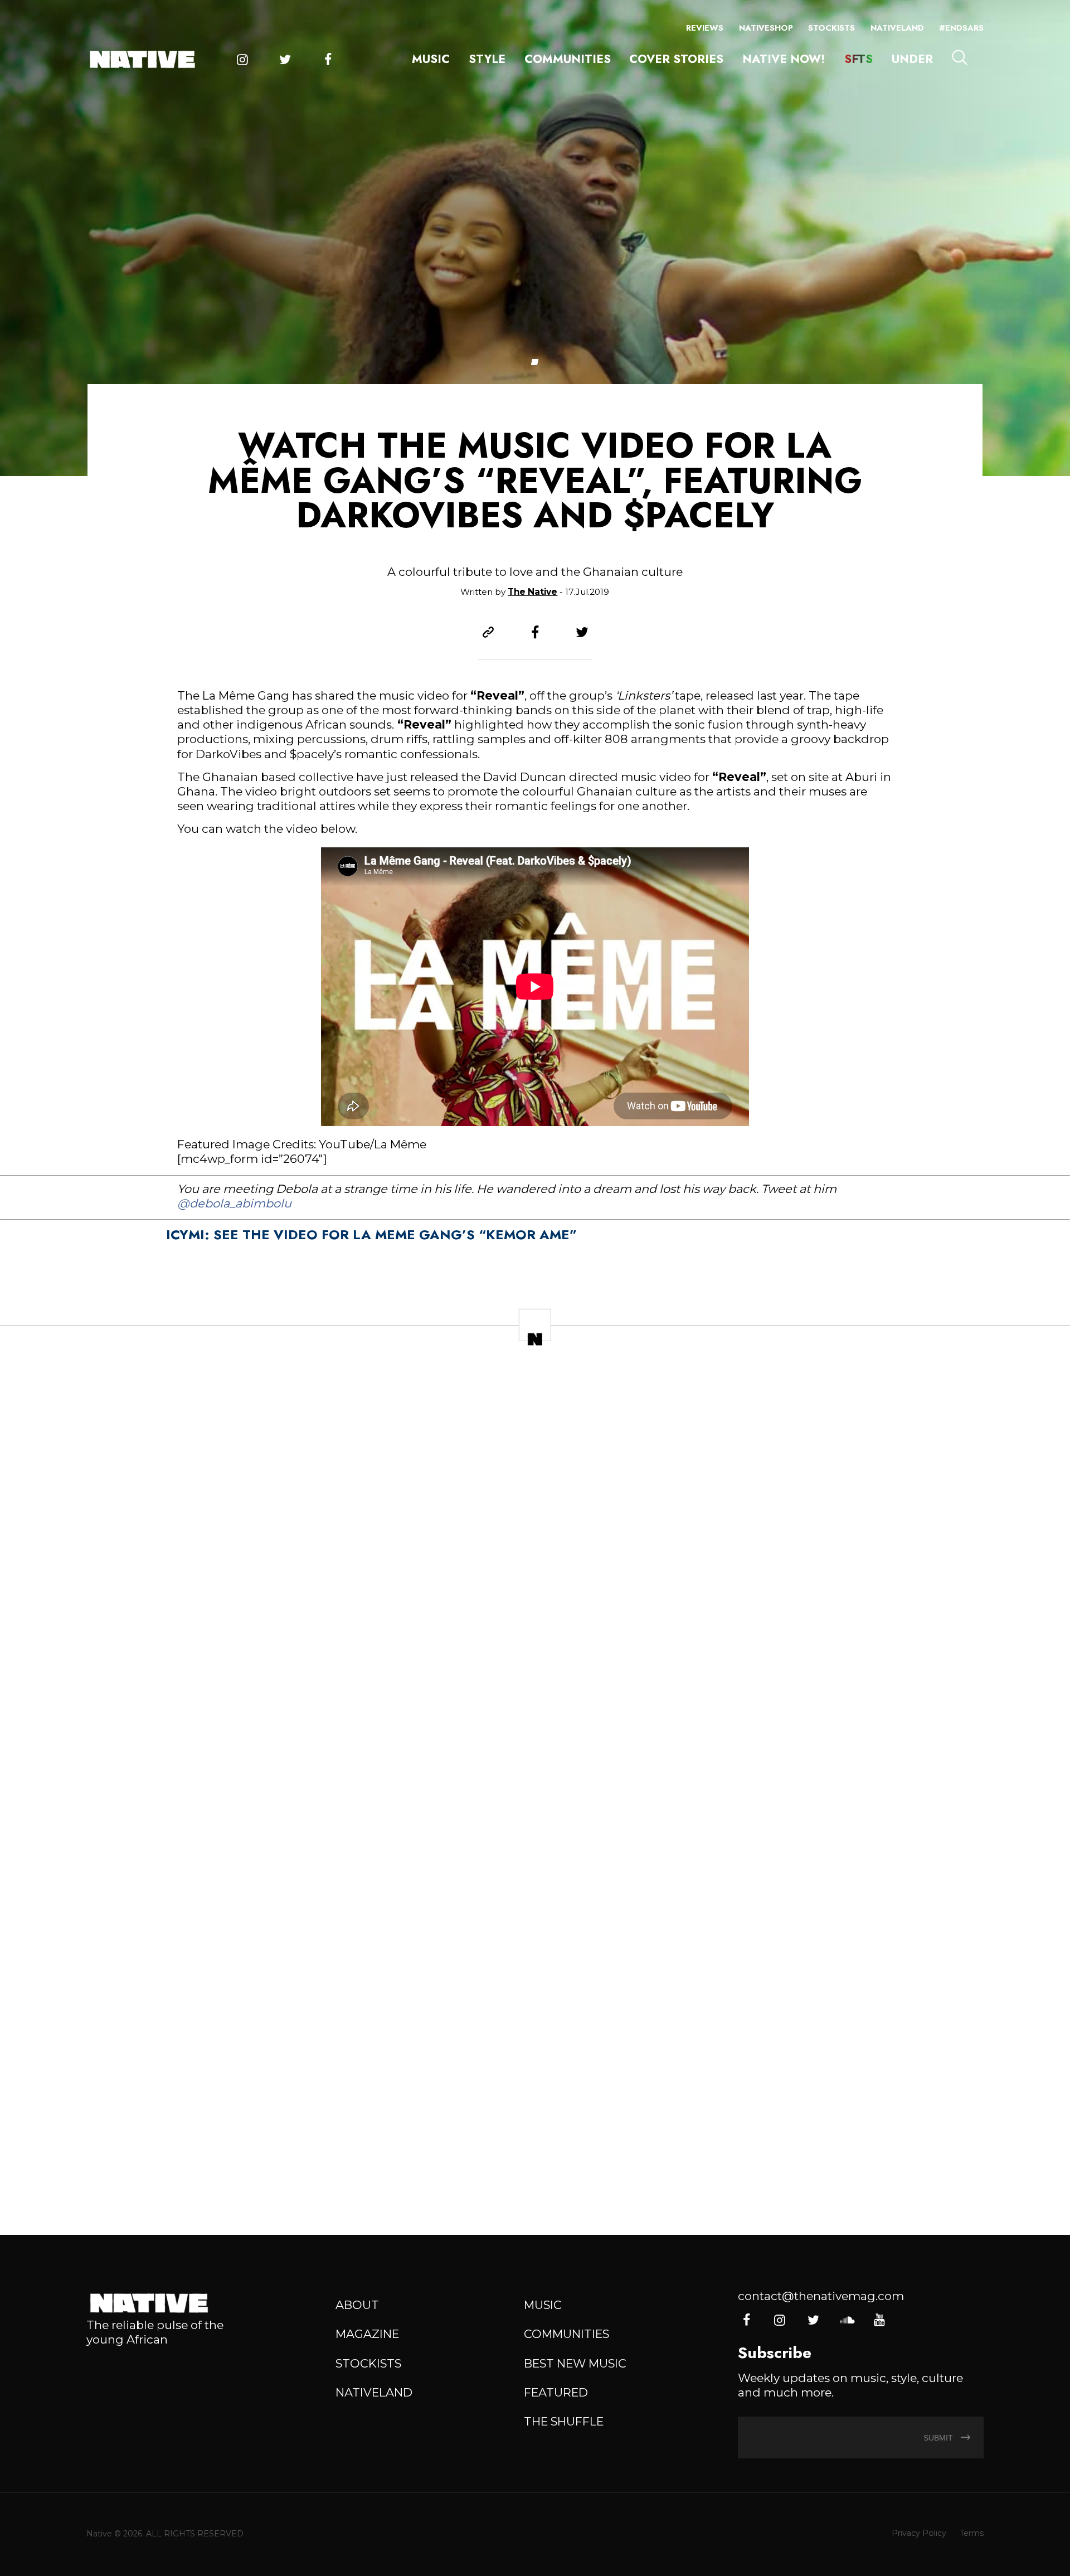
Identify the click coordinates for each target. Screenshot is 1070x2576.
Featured (556, 2392)
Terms (972, 2533)
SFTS (859, 59)
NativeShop (766, 28)
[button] (535, 362)
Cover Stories (676, 59)
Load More (535, 2170)
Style (487, 59)
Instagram (243, 60)
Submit (939, 2438)
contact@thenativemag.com (821, 2296)
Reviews (705, 28)
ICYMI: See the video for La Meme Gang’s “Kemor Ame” (371, 1234)
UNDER (912, 59)
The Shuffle (564, 2421)
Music (431, 59)
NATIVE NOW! (784, 59)
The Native (532, 592)
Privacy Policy (919, 2533)
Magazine (367, 2334)
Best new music (575, 2363)
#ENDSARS (961, 28)
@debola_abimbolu (234, 1203)
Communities (568, 59)
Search (960, 58)
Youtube (879, 2320)
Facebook (328, 60)
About (357, 2305)
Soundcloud (847, 2320)
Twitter (285, 60)
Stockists (831, 28)
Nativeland (897, 28)
